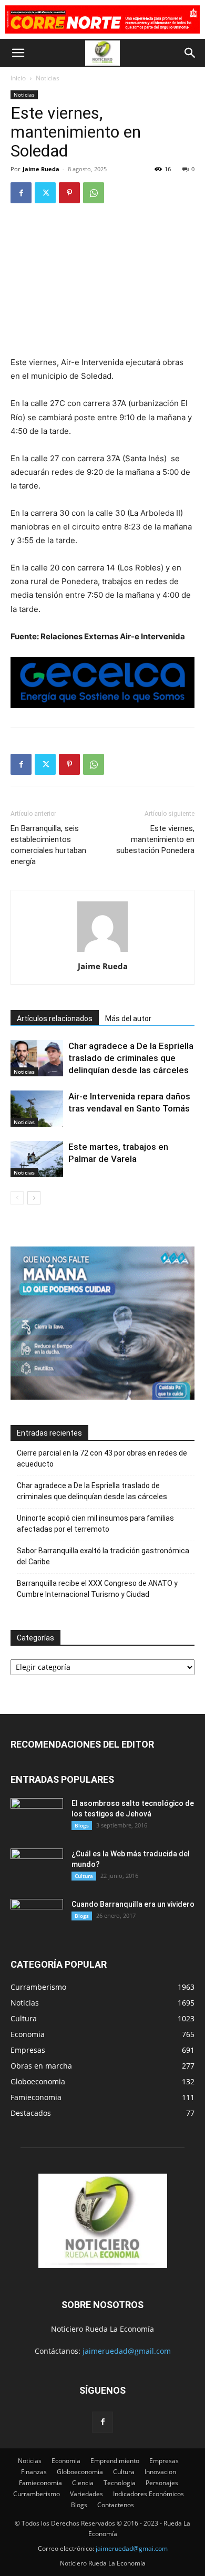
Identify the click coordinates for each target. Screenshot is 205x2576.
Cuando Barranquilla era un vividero (133, 1904)
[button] (18, 53)
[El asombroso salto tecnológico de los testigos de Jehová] (37, 1816)
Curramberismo (37, 2494)
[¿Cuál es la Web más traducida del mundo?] (37, 1867)
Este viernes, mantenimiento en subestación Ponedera (155, 839)
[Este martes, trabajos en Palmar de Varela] (37, 1159)
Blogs (82, 1825)
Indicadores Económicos (148, 2494)
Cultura (84, 1876)
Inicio (18, 78)
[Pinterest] (69, 193)
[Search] (190, 53)
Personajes (162, 2483)
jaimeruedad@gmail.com (127, 2351)
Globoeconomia (80, 2472)
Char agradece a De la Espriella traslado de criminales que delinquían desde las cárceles (131, 1058)
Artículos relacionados (55, 1019)
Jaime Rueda (41, 169)
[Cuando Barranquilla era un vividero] (37, 1917)
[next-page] (34, 1198)
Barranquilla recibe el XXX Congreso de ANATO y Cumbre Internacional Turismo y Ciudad (97, 1589)
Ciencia (83, 2483)
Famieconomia (40, 2483)
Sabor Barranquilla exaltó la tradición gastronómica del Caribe (103, 1556)
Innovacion (160, 2472)
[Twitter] (45, 193)
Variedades (86, 2494)
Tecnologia (120, 2483)
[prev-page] (17, 1198)
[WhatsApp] (94, 193)
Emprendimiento (115, 2461)
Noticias (48, 78)
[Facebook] (21, 193)
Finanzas (34, 2472)
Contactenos (116, 2505)
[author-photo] (102, 952)
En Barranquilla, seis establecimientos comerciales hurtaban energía (48, 845)
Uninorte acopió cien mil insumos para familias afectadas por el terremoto (95, 1524)
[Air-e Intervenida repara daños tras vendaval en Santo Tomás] (37, 1109)
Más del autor (128, 1019)
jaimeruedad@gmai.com (132, 2548)
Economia (66, 2461)
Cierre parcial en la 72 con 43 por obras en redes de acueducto (102, 1458)
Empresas (164, 2461)
